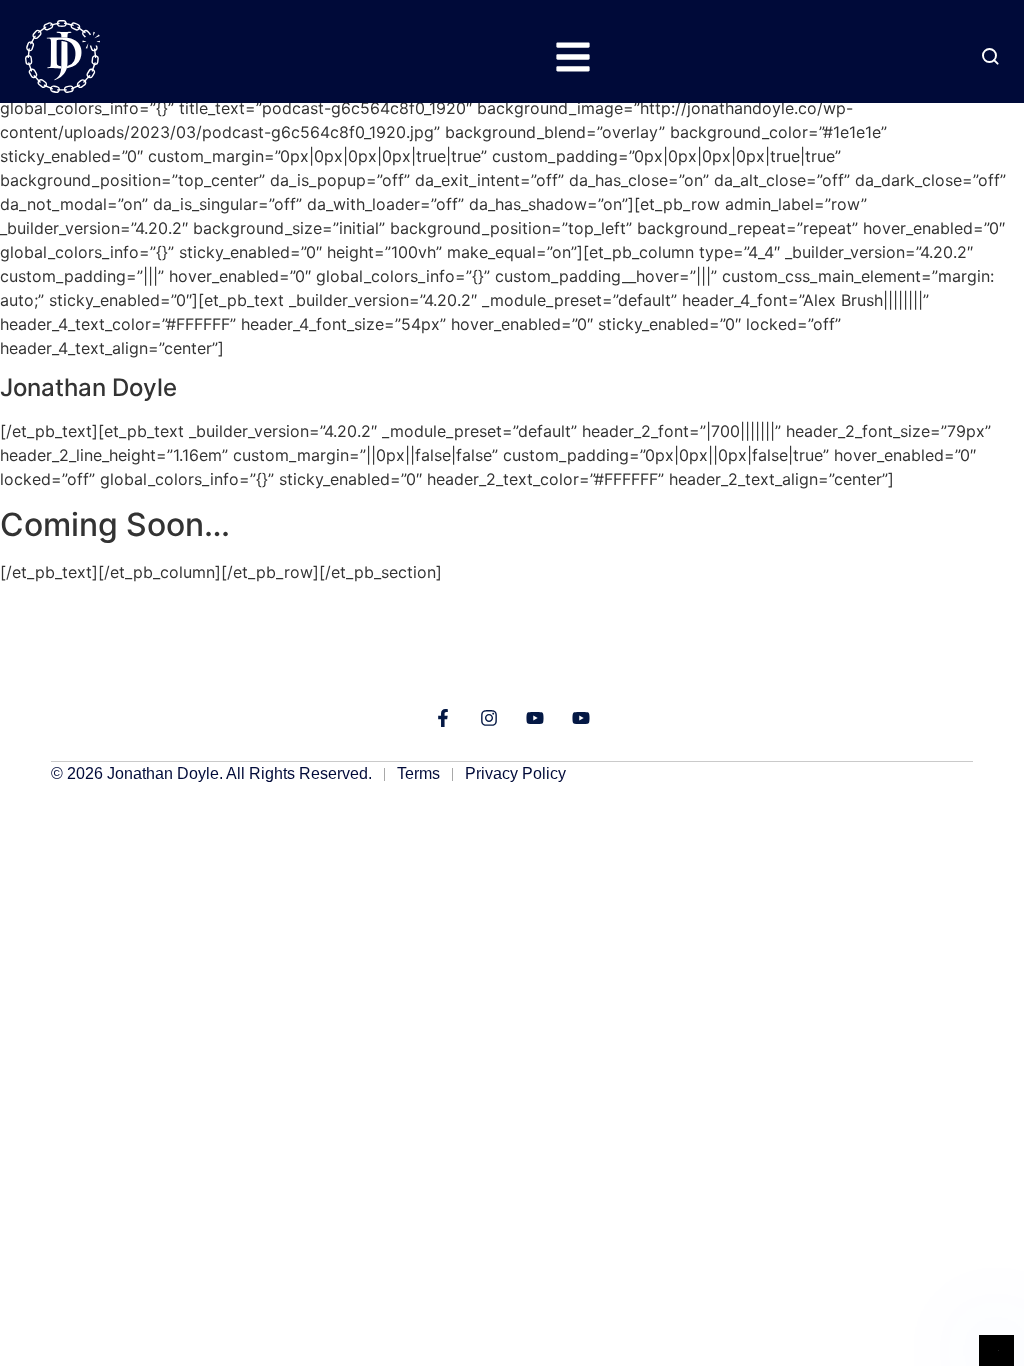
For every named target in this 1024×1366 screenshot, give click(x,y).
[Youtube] (535, 718)
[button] (572, 56)
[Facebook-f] (443, 718)
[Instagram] (489, 718)
